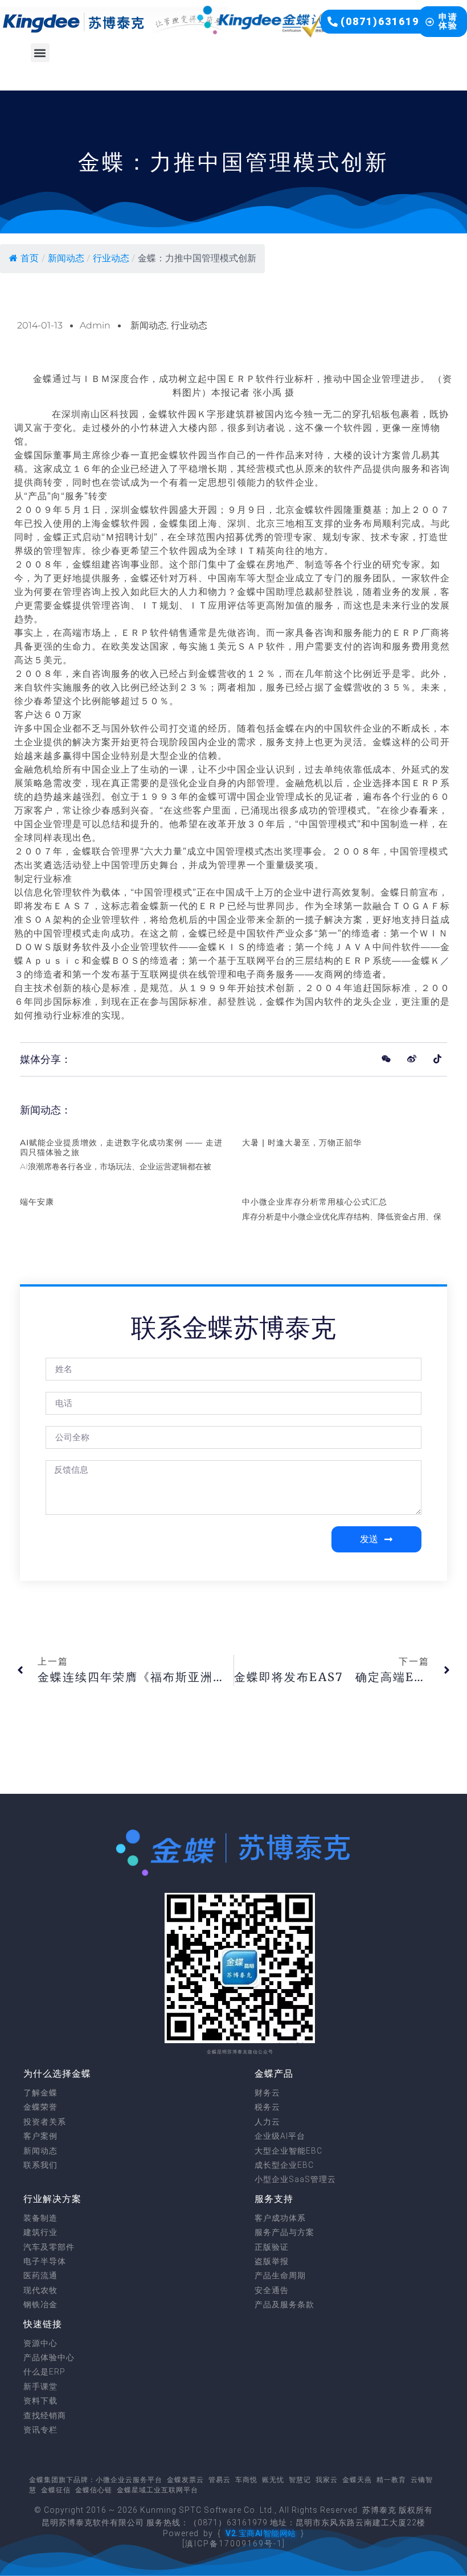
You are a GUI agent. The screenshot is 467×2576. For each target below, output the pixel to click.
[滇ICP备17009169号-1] (234, 2544)
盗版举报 (272, 2261)
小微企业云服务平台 (129, 2480)
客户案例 (40, 2136)
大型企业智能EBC (288, 2151)
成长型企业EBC (284, 2165)
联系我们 (40, 2165)
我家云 (327, 2480)
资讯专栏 (40, 2430)
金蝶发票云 (185, 2480)
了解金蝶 (40, 2093)
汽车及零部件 (49, 2247)
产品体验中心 (49, 2357)
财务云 (267, 2093)
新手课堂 (40, 2386)
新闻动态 (66, 258)
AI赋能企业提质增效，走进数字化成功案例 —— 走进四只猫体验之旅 (121, 1147)
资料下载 (40, 2401)
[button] (380, 22)
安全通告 (272, 2290)
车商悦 (246, 2480)
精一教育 (391, 2480)
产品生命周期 (280, 2275)
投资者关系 (45, 2122)
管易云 (220, 2480)
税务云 (267, 2107)
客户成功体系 (280, 2218)
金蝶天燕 (357, 2480)
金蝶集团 (44, 2480)
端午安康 (37, 1202)
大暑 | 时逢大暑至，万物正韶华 (302, 1143)
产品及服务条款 (284, 2304)
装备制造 (40, 2218)
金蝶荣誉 (40, 2107)
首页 (30, 258)
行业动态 (111, 258)
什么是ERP (44, 2372)
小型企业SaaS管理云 (295, 2179)
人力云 (267, 2122)
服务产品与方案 (284, 2232)
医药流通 (40, 2275)
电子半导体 (45, 2261)
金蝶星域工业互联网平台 (157, 2490)
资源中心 (40, 2343)
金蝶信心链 (94, 2490)
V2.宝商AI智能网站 (261, 2533)
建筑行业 (40, 2232)
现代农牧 (40, 2290)
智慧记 (300, 2480)
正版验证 (272, 2247)
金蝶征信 (56, 2490)
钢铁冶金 (40, 2304)
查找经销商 (45, 2415)
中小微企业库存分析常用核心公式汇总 (315, 1202)
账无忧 (273, 2480)
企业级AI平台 (280, 2136)
